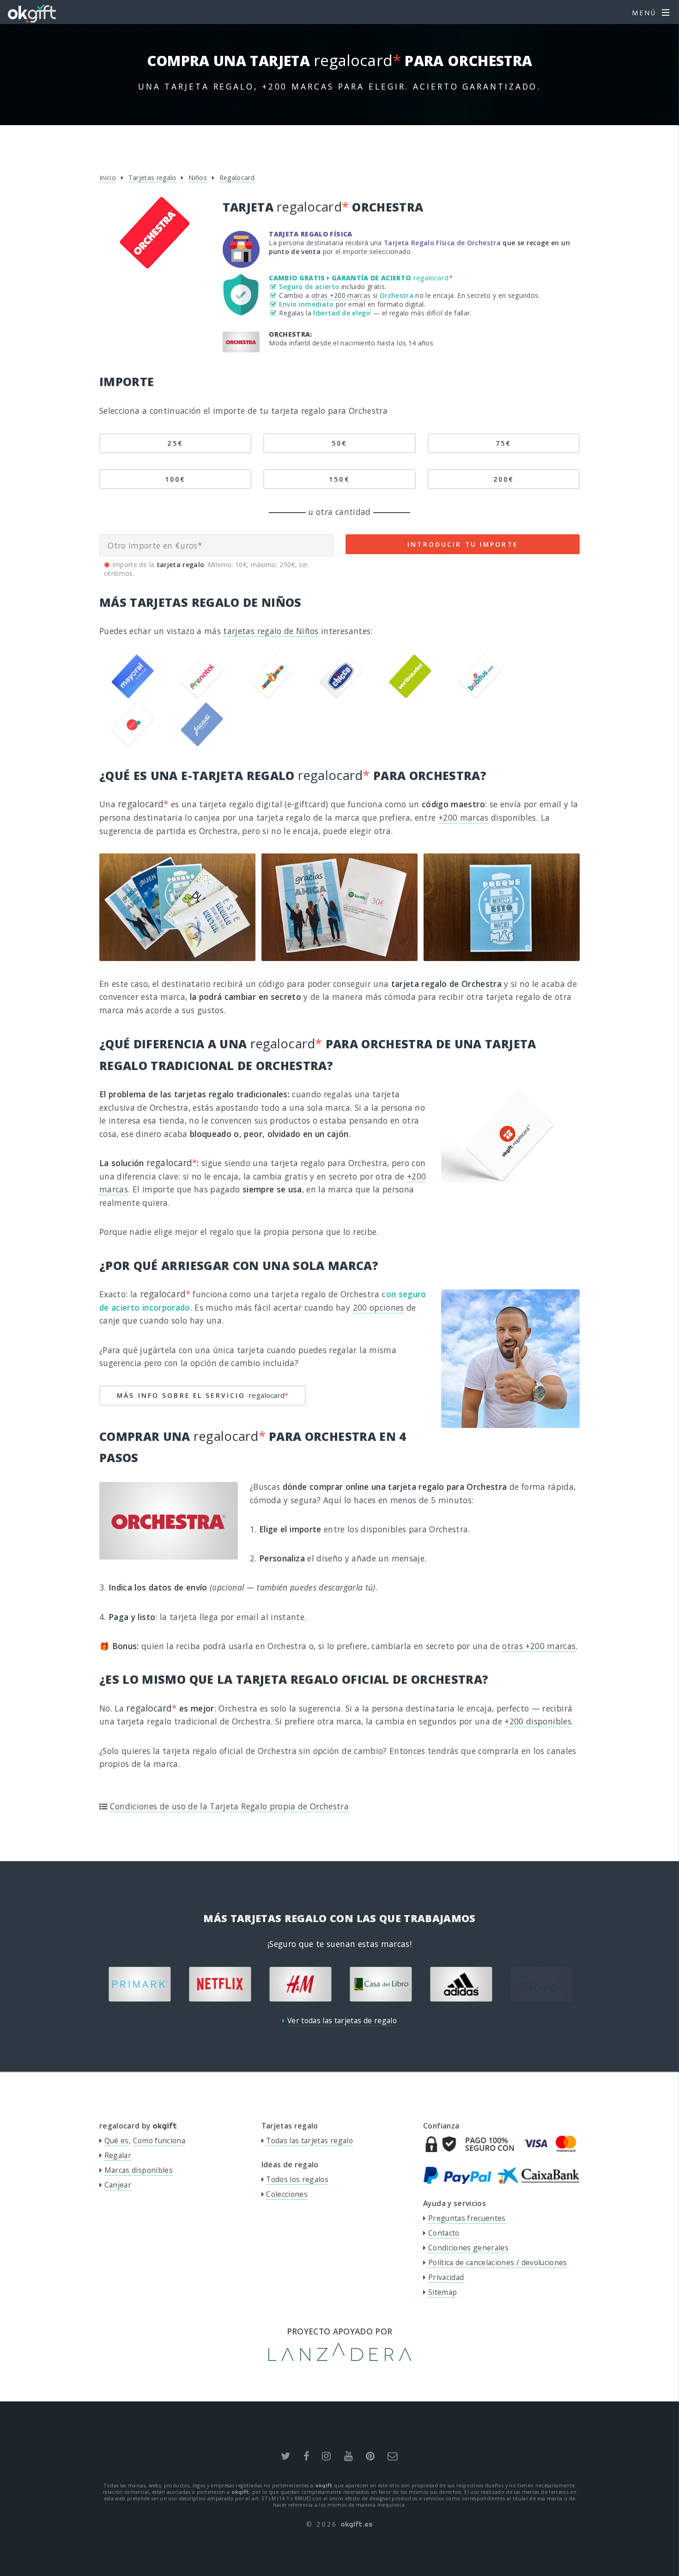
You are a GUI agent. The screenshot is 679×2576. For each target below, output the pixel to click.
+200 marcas (464, 817)
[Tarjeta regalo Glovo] (465, 1984)
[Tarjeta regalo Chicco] (341, 695)
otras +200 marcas (341, 295)
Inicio (108, 178)
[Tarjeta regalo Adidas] (384, 1984)
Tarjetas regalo (152, 178)
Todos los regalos (297, 2179)
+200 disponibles (538, 1721)
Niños (198, 178)
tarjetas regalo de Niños (271, 631)
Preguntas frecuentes (467, 2218)
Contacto (444, 2233)
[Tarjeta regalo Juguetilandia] (272, 695)
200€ (504, 479)
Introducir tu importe (463, 544)
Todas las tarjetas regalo (309, 2141)
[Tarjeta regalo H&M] (224, 1984)
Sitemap (443, 2292)
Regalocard (237, 178)
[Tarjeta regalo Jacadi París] (202, 744)
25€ (175, 443)
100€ (175, 479)
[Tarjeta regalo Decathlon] (545, 1984)
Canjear (118, 2185)
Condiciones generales (468, 2248)
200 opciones (379, 1307)
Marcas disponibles (139, 2170)
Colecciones (287, 2194)
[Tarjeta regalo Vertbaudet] (410, 695)
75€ (503, 443)
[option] (143, 1984)
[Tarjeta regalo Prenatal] (202, 695)
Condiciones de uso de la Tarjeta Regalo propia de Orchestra (229, 1806)
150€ (339, 479)
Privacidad (446, 2277)
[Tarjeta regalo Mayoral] (133, 695)
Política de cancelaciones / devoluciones (498, 2262)
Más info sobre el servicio (203, 1395)
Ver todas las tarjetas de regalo (342, 2020)
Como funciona (159, 2141)
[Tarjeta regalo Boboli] (133, 744)
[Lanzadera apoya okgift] (340, 2358)
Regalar (118, 2155)
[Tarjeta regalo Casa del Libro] (304, 1984)
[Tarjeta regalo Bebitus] (480, 695)
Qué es (117, 2141)
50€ (339, 443)
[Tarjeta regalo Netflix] (143, 1984)
